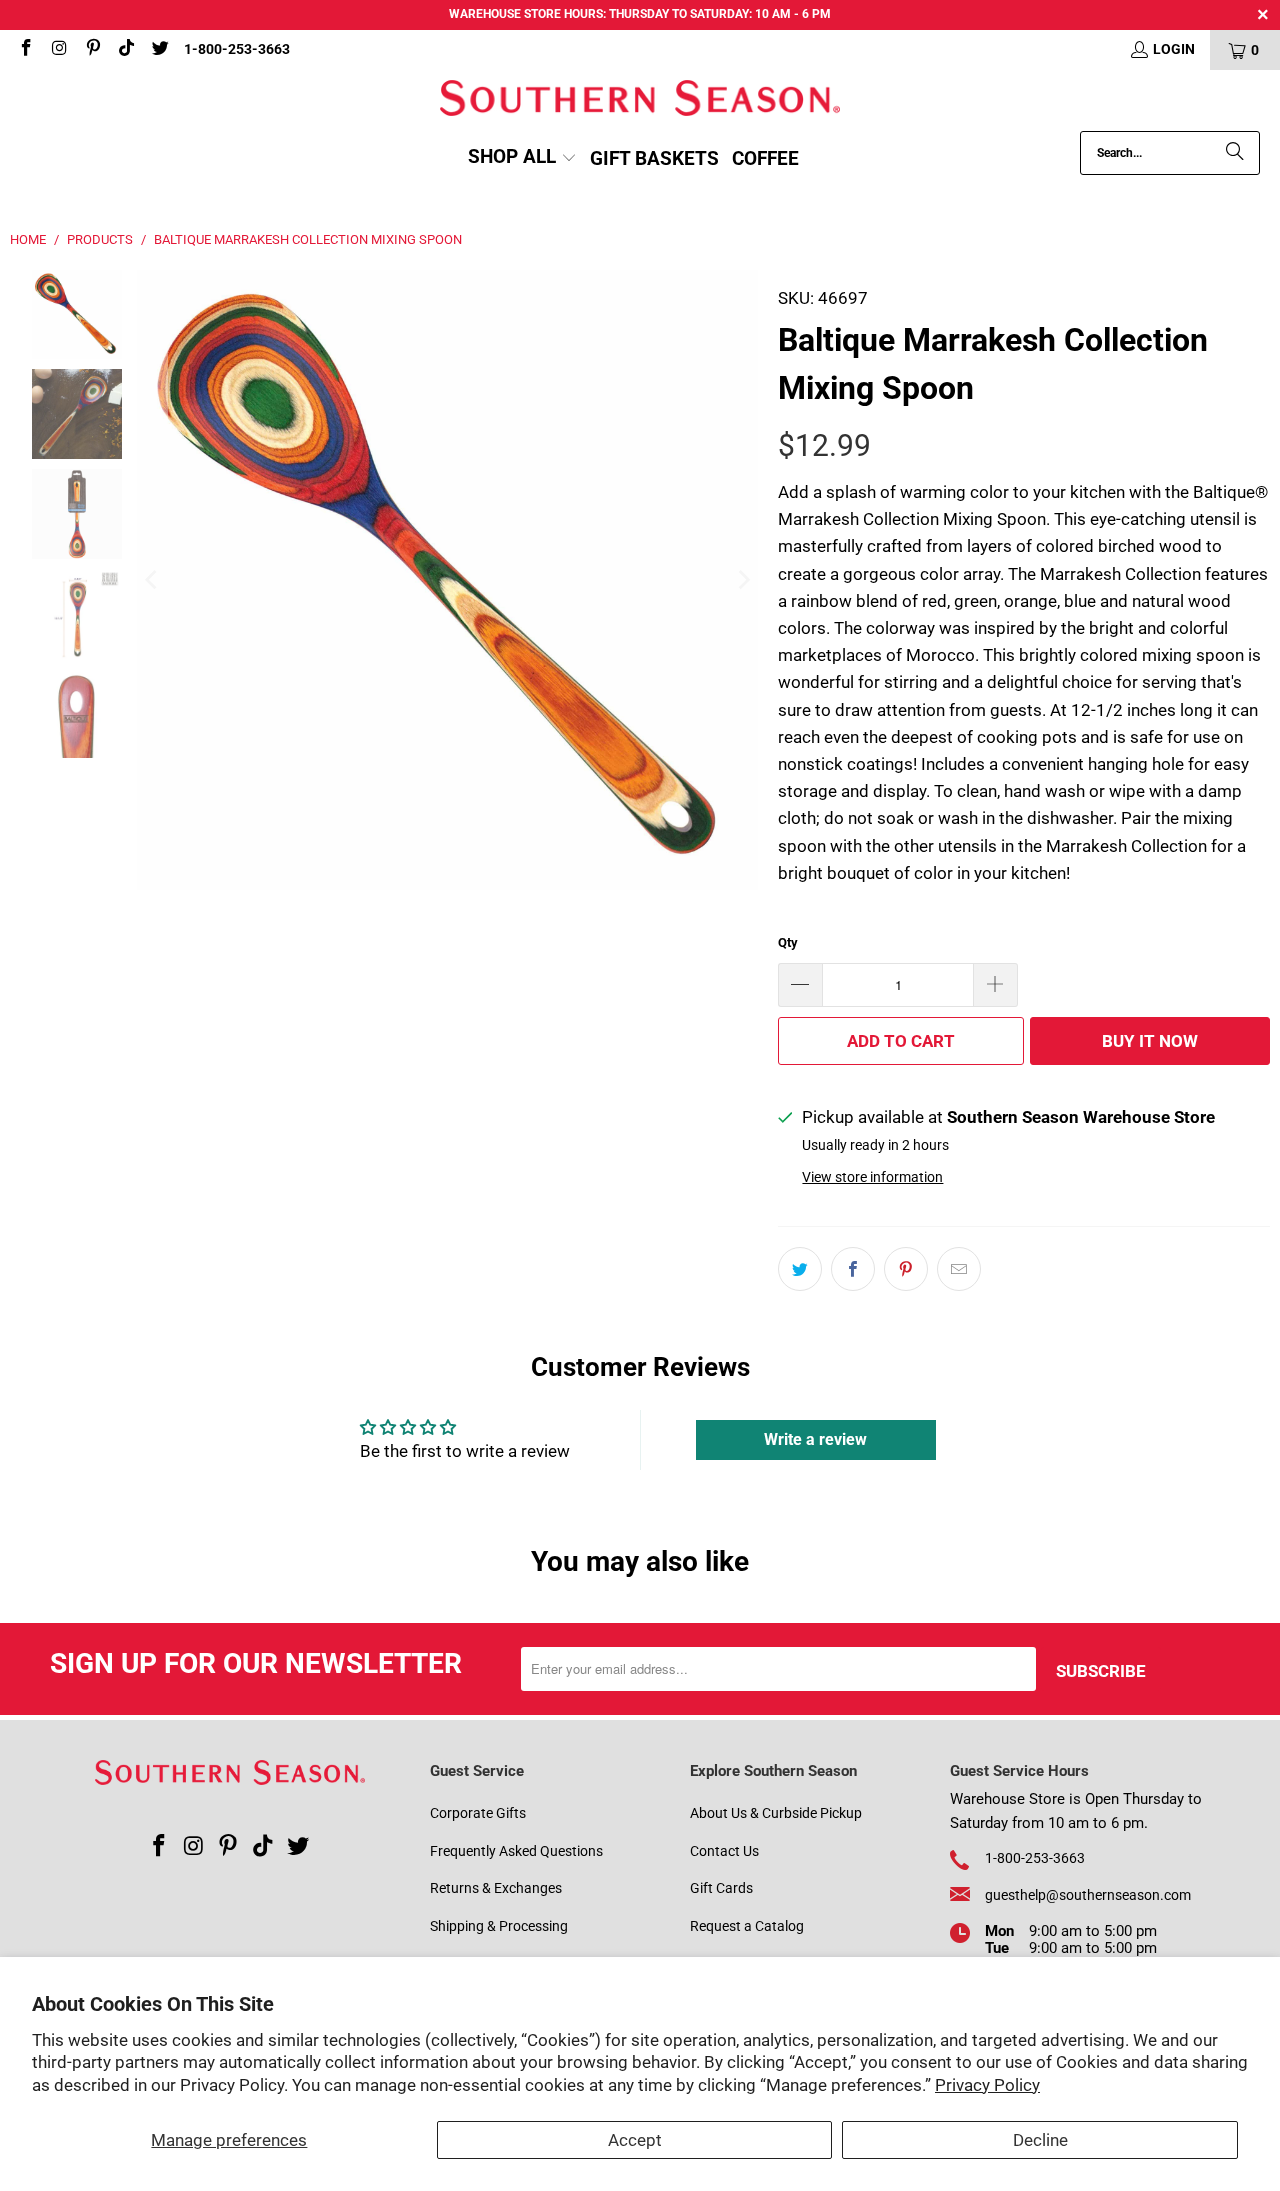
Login (1174, 49)
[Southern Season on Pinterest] (92, 50)
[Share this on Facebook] (853, 1269)
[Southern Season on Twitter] (159, 50)
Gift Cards (721, 1888)
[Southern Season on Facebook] (25, 50)
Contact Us (724, 1851)
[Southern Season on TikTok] (126, 50)
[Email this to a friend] (959, 1269)
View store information (872, 1177)
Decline (1040, 2140)
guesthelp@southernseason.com (1088, 1895)
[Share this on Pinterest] (906, 1269)
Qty (788, 942)
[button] (522, 158)
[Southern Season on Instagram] (59, 50)
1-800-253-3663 (237, 49)
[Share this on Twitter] (800, 1269)
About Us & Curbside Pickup (776, 1813)
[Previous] (152, 580)
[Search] (1235, 153)
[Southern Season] (640, 100)
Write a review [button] (815, 1439)
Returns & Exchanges (496, 1888)
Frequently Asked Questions (516, 1851)
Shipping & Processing (499, 1926)
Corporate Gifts (478, 1813)
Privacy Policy (987, 2085)
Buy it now (1150, 1041)
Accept (635, 2140)
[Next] (743, 580)
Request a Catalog (747, 1926)
